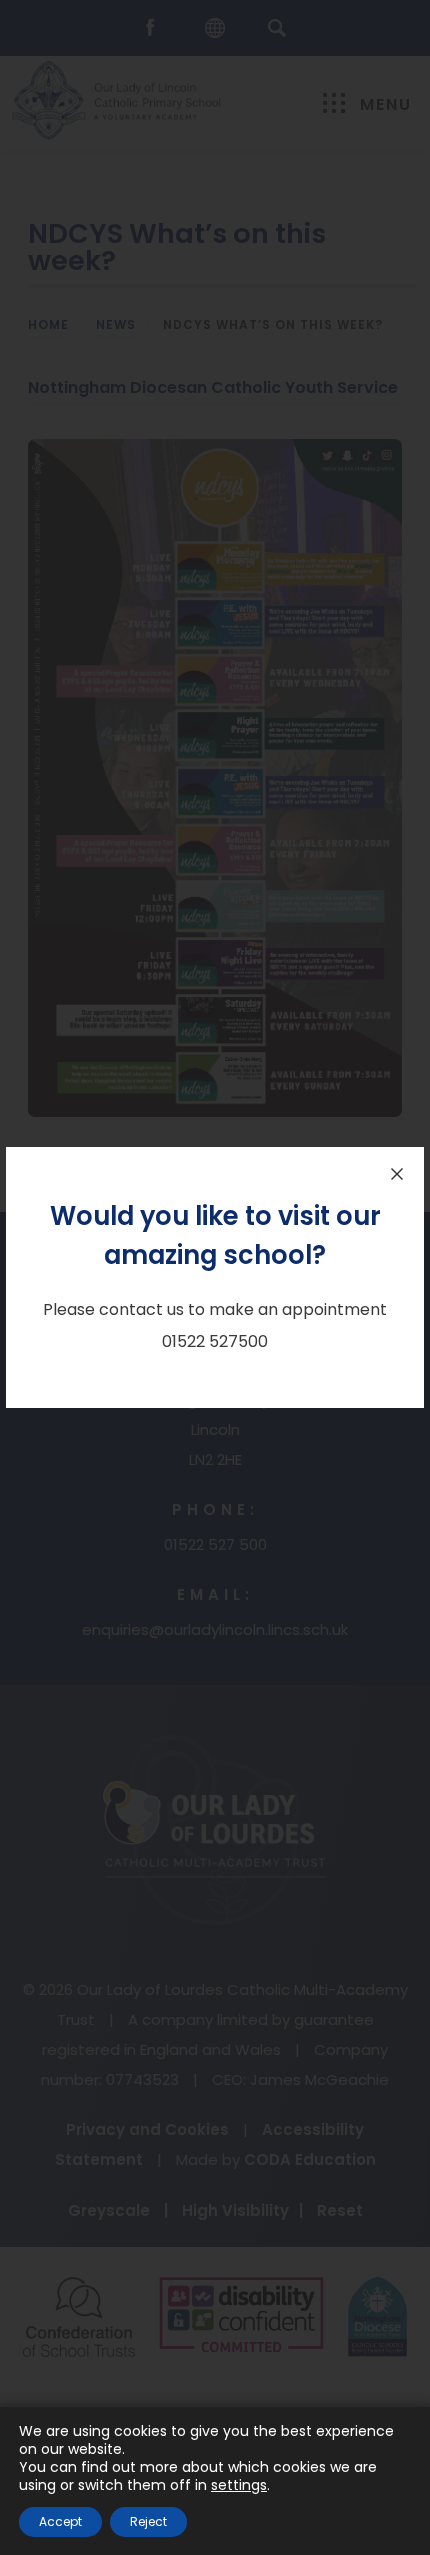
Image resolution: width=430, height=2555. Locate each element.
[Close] (397, 1174)
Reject (148, 2521)
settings (239, 2485)
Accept (60, 2521)
